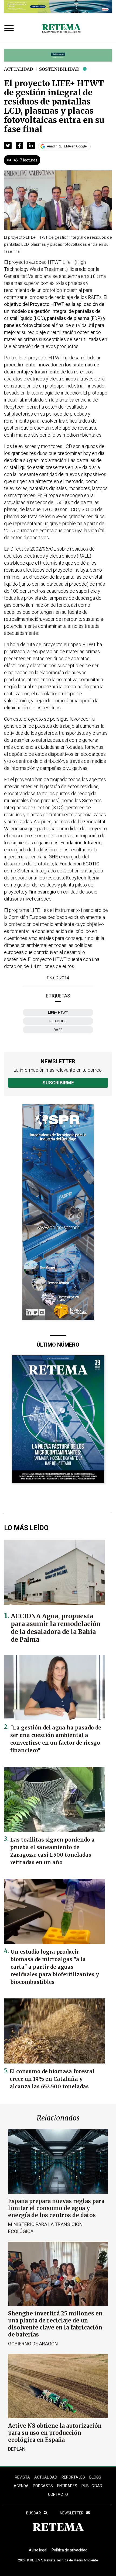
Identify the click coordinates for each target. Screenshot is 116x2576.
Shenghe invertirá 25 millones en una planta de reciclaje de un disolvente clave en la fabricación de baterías (55, 2324)
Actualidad (18, 69)
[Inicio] (61, 29)
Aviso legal (38, 2550)
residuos (58, 1021)
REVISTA (22, 2477)
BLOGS (95, 2477)
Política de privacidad (69, 2550)
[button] (8, 146)
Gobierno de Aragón (33, 2344)
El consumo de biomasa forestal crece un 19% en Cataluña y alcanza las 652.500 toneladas (52, 2079)
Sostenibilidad (59, 69)
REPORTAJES (73, 2477)
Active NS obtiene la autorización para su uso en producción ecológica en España (55, 2433)
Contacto (58, 2494)
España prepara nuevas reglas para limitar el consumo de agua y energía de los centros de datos (56, 2208)
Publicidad (92, 2486)
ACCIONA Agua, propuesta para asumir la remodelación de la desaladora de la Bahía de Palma (56, 1628)
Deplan (17, 2449)
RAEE (58, 1030)
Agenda (21, 2486)
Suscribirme (58, 1083)
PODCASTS (43, 2486)
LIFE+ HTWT (58, 1012)
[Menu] (10, 29)
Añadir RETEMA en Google (67, 146)
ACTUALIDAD (46, 2477)
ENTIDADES (67, 2486)
